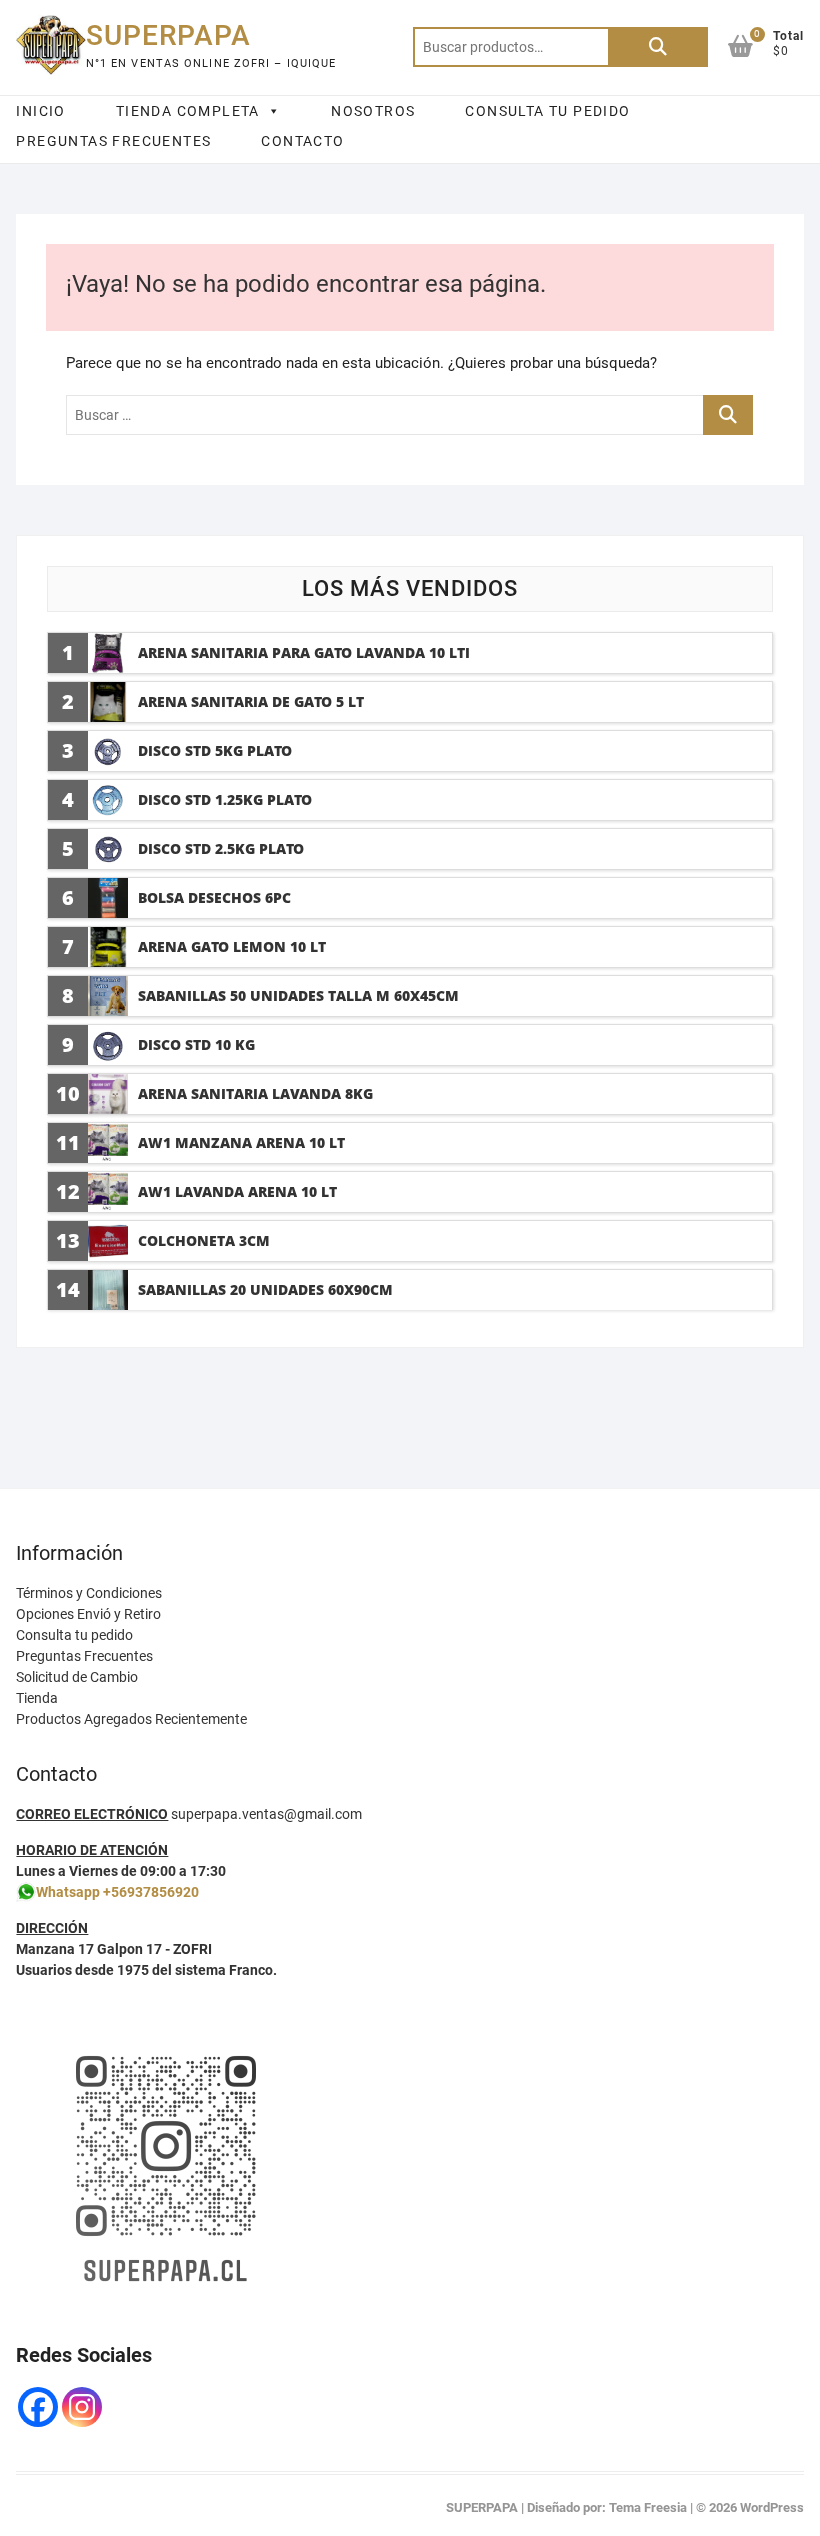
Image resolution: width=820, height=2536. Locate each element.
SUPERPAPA (168, 35)
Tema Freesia (648, 2507)
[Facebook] (38, 2407)
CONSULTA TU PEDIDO (547, 111)
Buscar (658, 47)
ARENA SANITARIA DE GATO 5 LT (251, 701)
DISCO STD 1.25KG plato (225, 799)
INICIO (40, 111)
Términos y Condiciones (89, 1593)
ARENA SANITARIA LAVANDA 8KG (255, 1093)
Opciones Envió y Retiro (88, 1614)
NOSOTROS (373, 111)
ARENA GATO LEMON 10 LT (232, 946)
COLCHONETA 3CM (204, 1240)
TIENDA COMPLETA (188, 111)
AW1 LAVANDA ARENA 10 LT (237, 1191)
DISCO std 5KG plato (215, 750)
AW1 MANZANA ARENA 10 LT (241, 1142)
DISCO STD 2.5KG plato (221, 848)
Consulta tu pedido (74, 1635)
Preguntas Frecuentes (84, 1656)
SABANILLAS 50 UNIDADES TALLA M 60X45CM (298, 995)
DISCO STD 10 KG (196, 1044)
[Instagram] (82, 2407)
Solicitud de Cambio (77, 1677)
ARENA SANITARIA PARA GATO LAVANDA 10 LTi (304, 652)
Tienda (37, 1698)
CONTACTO (302, 141)
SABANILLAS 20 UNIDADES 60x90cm (265, 1289)
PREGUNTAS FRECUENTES (113, 141)
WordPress (772, 2507)
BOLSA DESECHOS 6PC (214, 897)
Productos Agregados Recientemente (131, 1719)
